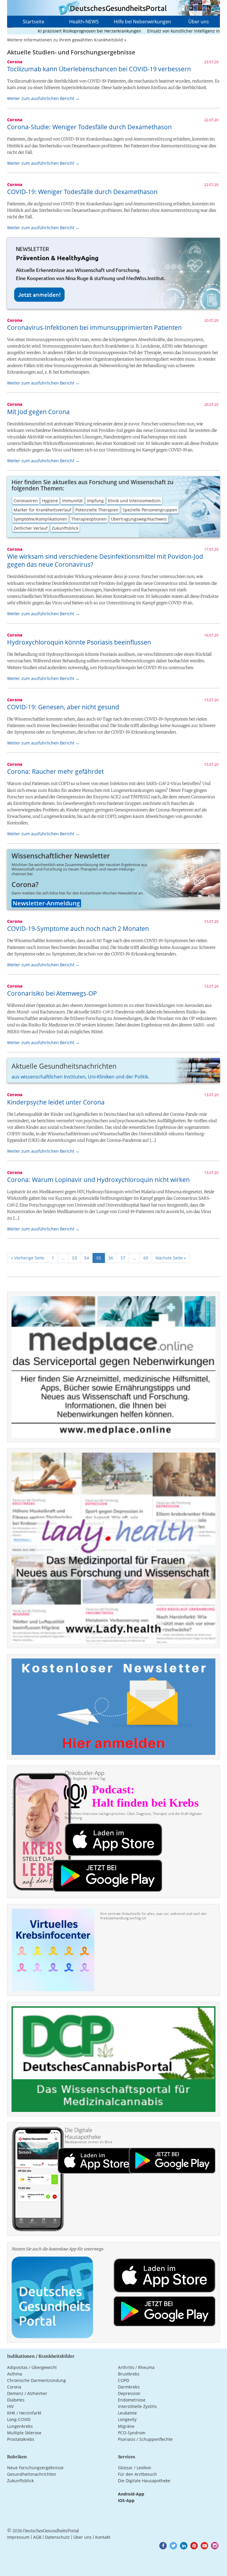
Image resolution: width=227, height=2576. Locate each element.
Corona (14, 2387)
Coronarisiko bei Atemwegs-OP (52, 993)
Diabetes (16, 2400)
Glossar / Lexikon (135, 2468)
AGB (37, 2537)
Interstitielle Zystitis (137, 2406)
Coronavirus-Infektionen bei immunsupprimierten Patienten (94, 327)
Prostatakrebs (21, 2439)
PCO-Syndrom (132, 2433)
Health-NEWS (84, 22)
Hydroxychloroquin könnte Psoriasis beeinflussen (79, 642)
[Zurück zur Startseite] (113, 8)
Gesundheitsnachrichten (32, 2474)
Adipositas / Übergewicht (32, 2367)
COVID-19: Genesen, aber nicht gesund (63, 707)
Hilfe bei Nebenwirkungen (142, 22)
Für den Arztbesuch (137, 2474)
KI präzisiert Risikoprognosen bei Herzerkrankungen (62, 31)
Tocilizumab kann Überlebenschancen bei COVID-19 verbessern (99, 69)
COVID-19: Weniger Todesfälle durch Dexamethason (82, 192)
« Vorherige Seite (28, 1258)
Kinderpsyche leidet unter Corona (56, 1102)
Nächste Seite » (171, 1258)
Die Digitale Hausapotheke (144, 2481)
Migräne (126, 2426)
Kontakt (103, 2537)
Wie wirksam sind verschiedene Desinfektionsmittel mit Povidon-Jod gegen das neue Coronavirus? (105, 560)
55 (99, 1258)
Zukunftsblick (20, 2481)
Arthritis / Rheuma (136, 2367)
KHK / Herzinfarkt (24, 2413)
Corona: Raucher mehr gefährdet (55, 771)
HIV (10, 2406)
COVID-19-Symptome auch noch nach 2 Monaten (78, 928)
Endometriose (132, 2400)
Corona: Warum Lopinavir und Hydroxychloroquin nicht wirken (98, 1180)
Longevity (127, 2419)
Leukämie (127, 2413)
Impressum (18, 2537)
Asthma (15, 2374)
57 (123, 1258)
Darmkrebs (129, 2387)
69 (146, 1258)
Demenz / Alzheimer (27, 2393)
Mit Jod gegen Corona (38, 412)
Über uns (199, 22)
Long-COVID (19, 2419)
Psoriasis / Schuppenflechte (145, 2439)
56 (111, 1258)
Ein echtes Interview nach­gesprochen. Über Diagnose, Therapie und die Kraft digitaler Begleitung (134, 1816)
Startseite (34, 22)
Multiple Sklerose (24, 2433)
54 (87, 1258)
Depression (129, 2393)
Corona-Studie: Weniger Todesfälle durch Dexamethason (89, 127)
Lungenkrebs (20, 2426)
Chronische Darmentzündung (37, 2380)
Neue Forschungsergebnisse (35, 2468)
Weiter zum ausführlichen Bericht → (43, 98)
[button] (163, 2546)
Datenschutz (57, 2537)
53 (74, 1258)
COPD (124, 2380)
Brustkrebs (129, 2374)
